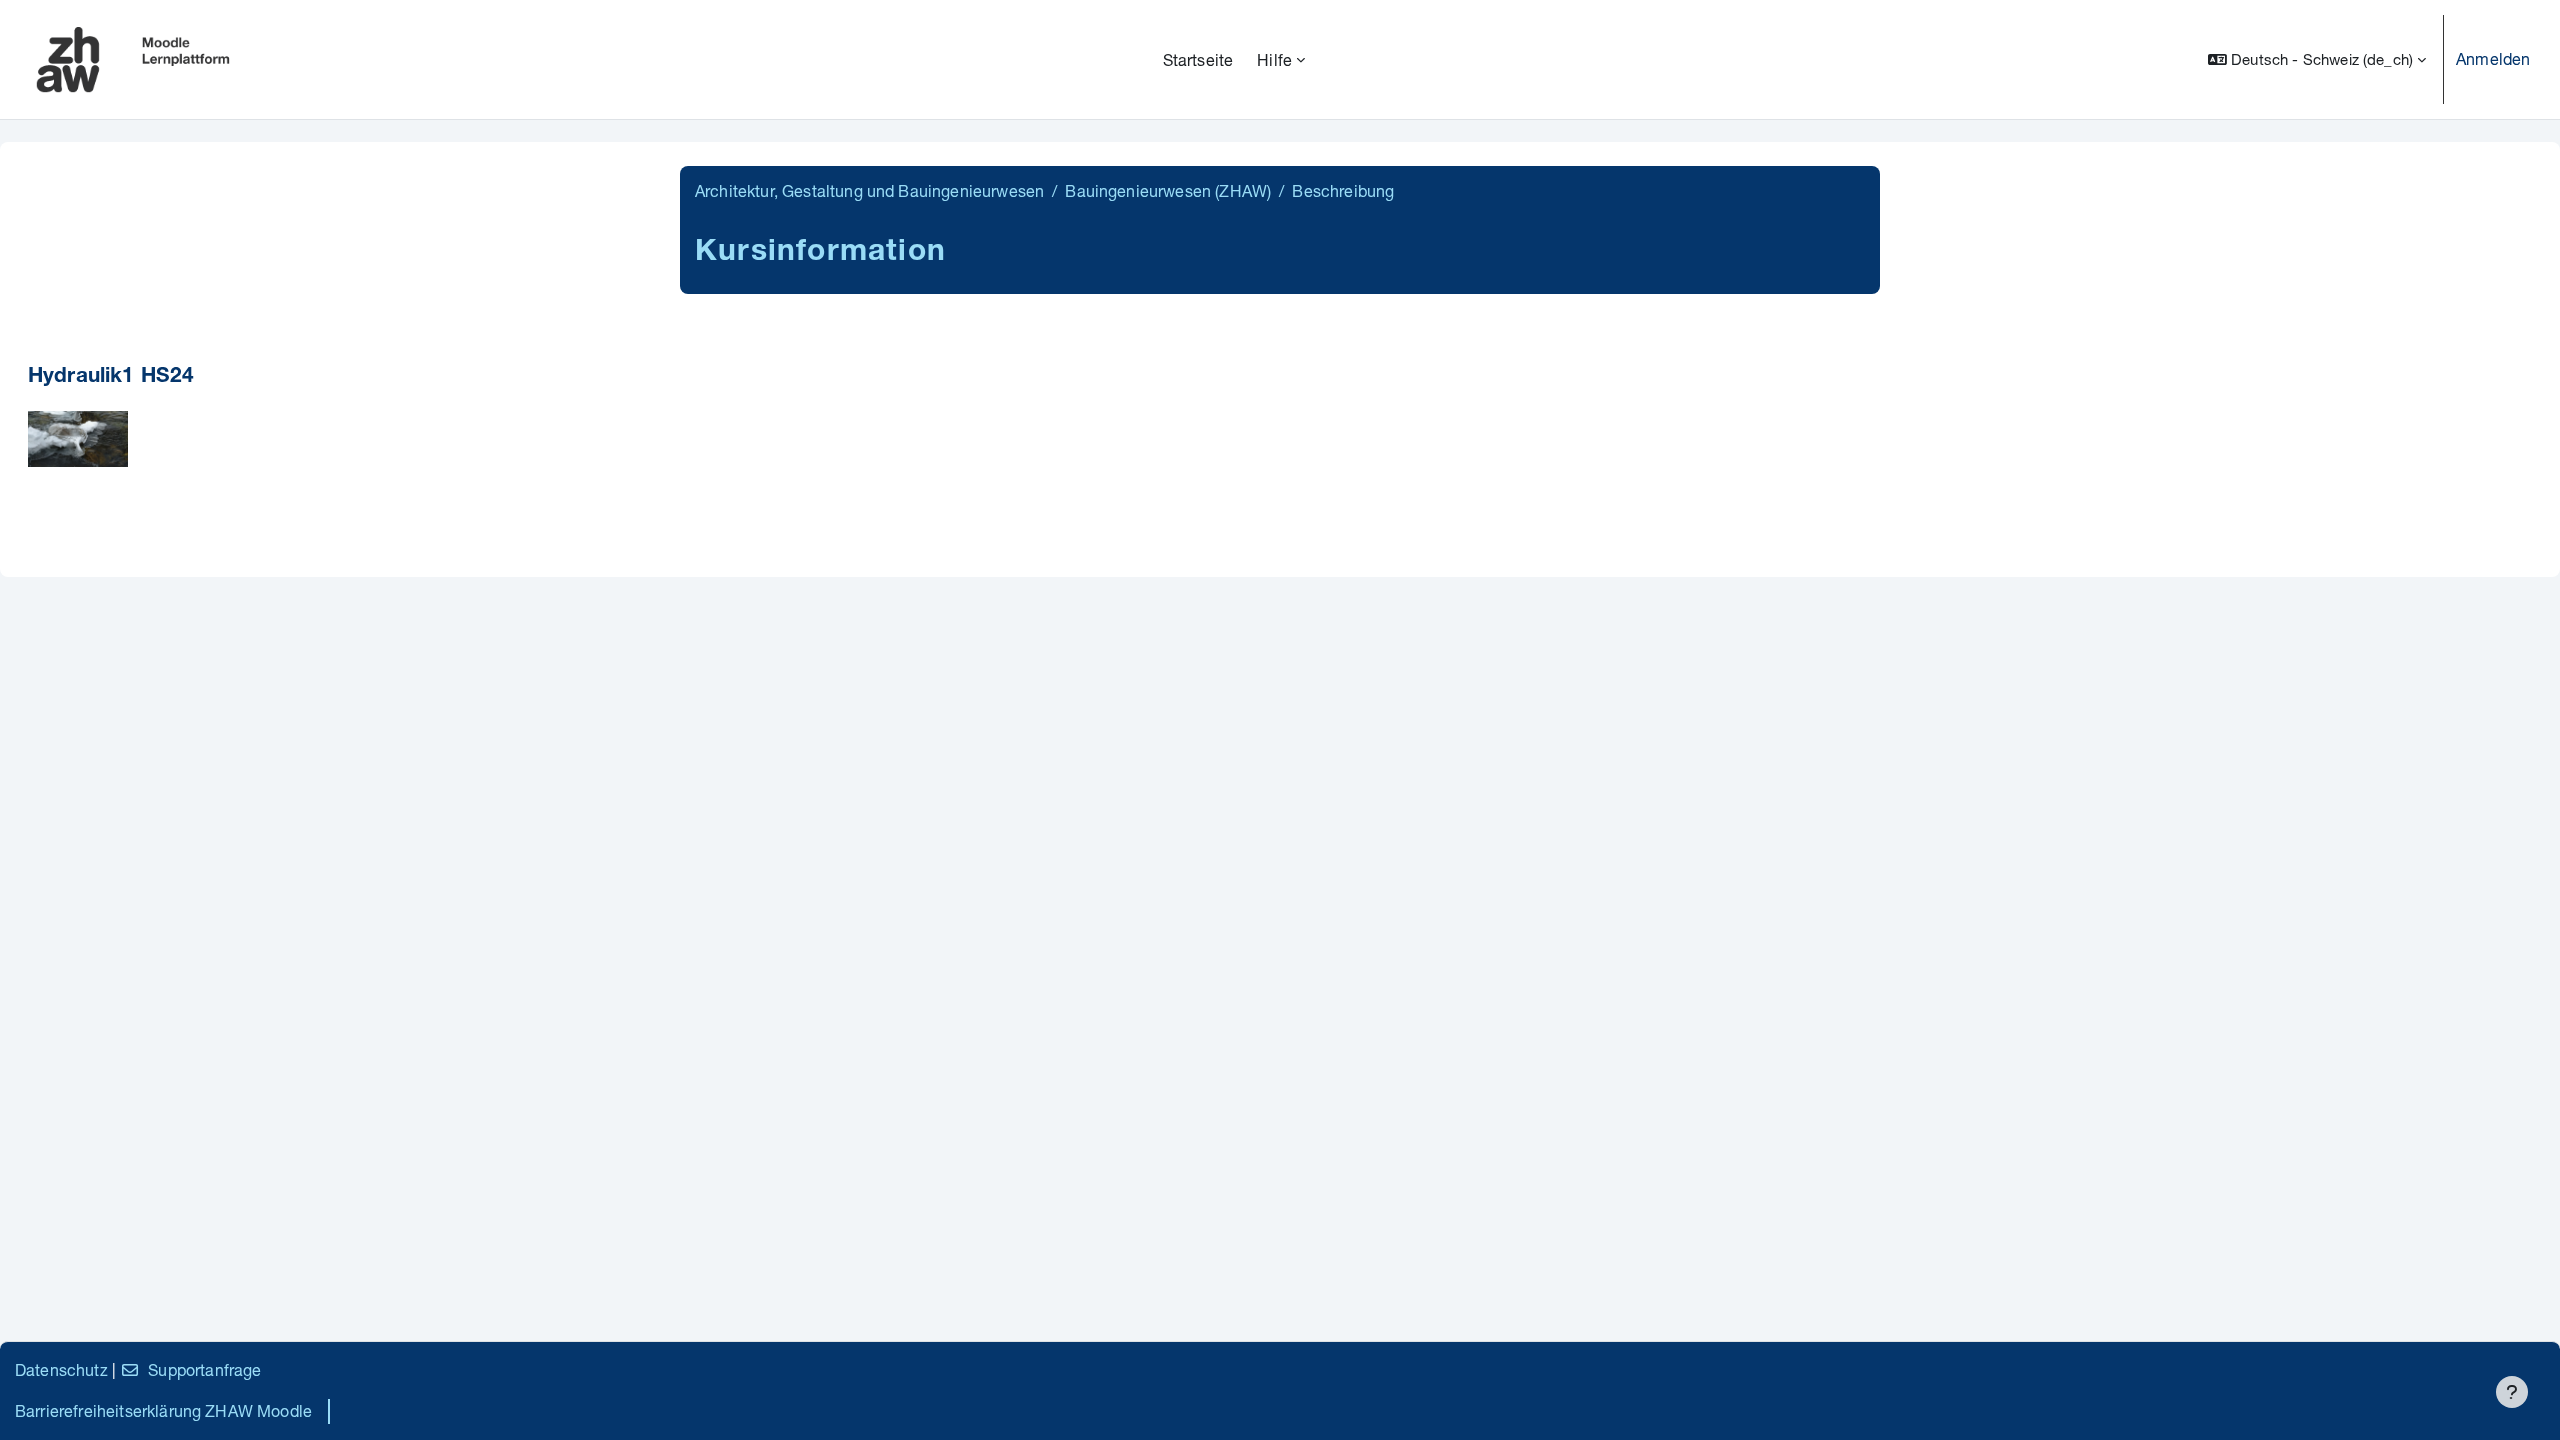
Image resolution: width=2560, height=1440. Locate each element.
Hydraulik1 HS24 (111, 377)
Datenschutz (61, 1369)
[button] (2317, 59)
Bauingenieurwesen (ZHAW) (1168, 190)
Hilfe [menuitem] (1274, 59)
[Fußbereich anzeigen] (2512, 1392)
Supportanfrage (204, 1369)
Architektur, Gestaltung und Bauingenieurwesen (869, 190)
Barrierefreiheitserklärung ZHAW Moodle (163, 1410)
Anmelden (2493, 58)
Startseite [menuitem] (1198, 59)
